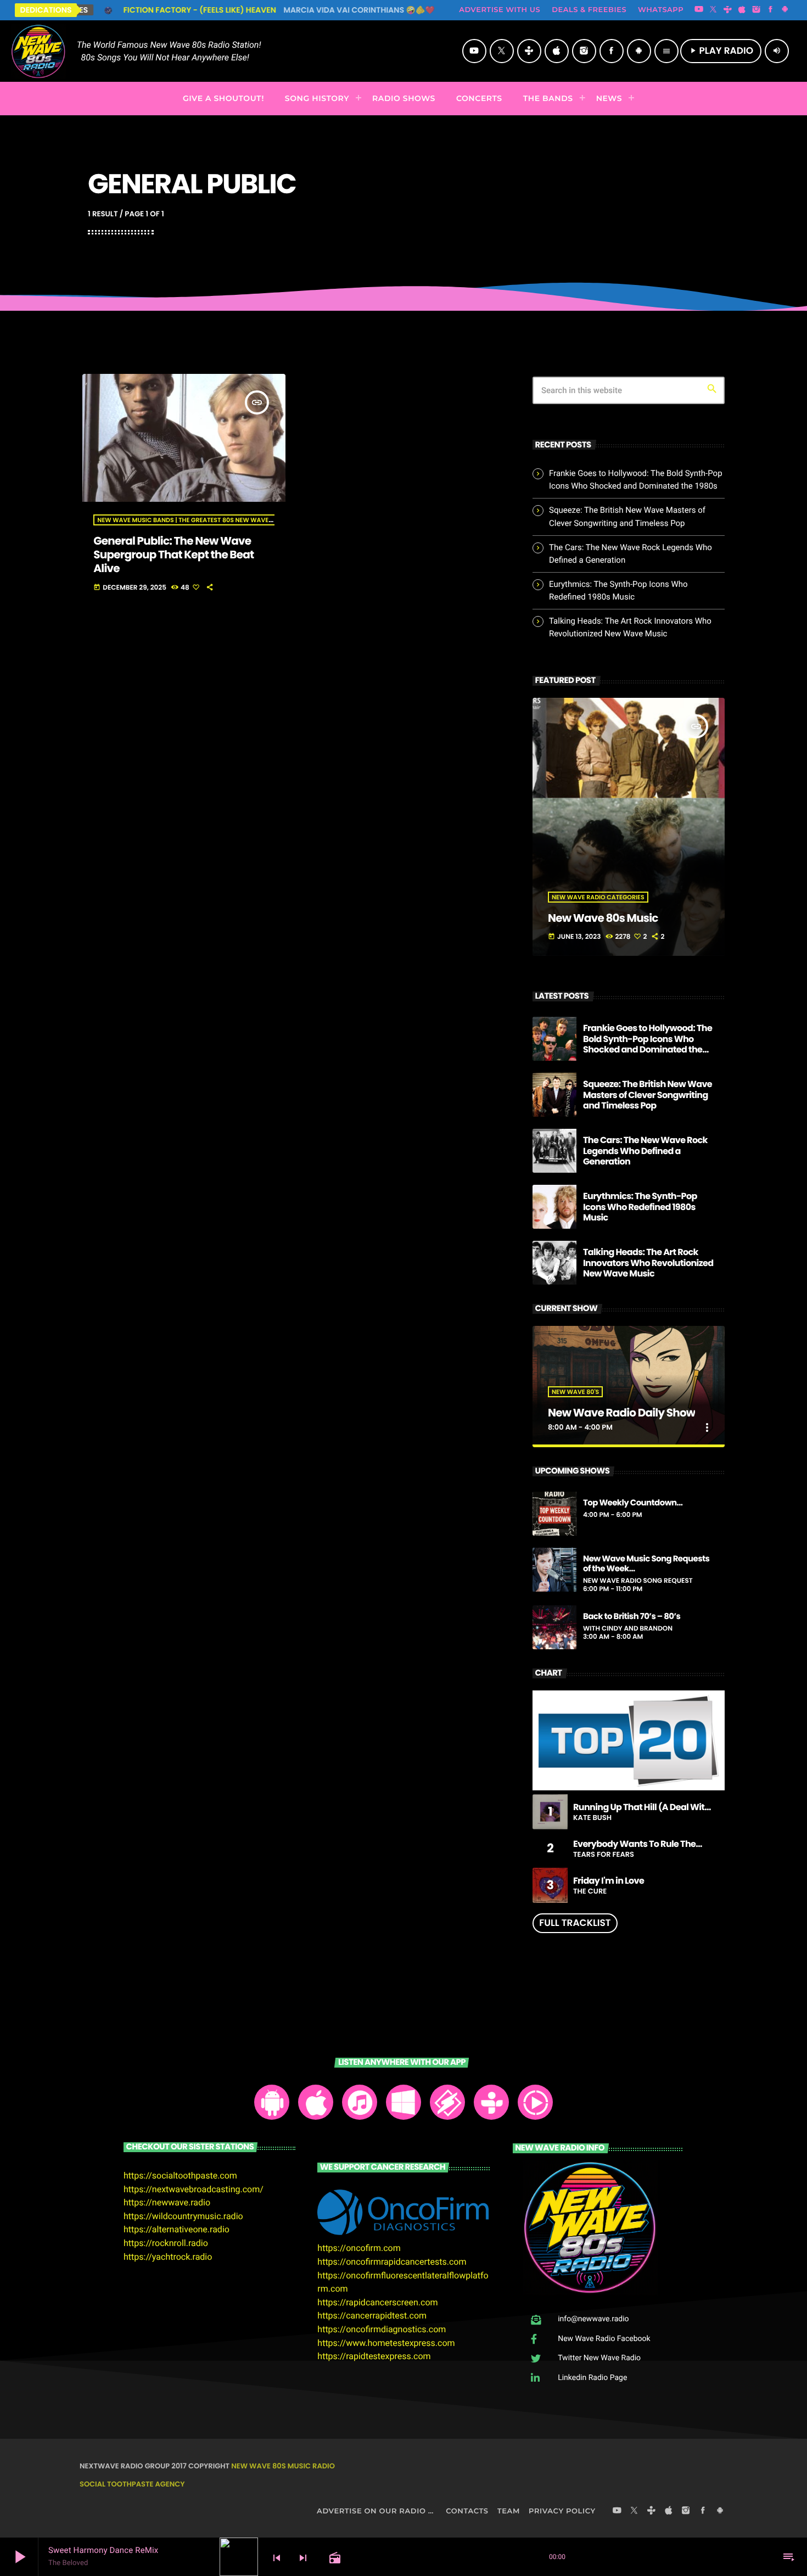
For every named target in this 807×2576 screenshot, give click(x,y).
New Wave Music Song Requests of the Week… (646, 1564)
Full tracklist (575, 1923)
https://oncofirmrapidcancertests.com (392, 2262)
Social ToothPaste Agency (132, 2484)
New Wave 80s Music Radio (283, 2466)
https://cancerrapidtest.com (372, 2315)
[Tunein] (727, 10)
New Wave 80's (575, 1392)
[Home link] (38, 51)
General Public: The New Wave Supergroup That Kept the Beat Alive (173, 555)
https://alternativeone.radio (176, 2229)
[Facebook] (771, 10)
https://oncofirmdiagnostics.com (382, 2329)
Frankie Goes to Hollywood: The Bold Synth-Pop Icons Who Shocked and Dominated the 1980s (648, 1044)
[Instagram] (756, 10)
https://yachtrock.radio (168, 2257)
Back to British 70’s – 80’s (632, 1617)
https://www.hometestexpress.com (386, 2343)
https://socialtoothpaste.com (180, 2175)
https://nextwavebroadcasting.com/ (194, 2189)
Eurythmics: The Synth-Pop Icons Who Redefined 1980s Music (640, 1206)
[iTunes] (742, 10)
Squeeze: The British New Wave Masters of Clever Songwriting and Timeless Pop (648, 1094)
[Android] (785, 10)
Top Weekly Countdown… (633, 1503)
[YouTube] (699, 10)
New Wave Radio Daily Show (621, 1413)
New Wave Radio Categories (598, 897)
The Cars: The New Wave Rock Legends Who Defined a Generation (645, 1150)
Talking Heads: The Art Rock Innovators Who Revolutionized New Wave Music (648, 1262)
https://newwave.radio (167, 2202)
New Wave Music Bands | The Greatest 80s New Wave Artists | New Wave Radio (225, 520)
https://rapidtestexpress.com (374, 2356)
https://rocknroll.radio (166, 2243)
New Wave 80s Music (603, 918)
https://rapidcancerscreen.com (377, 2302)
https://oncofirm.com (359, 2248)
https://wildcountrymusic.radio (183, 2216)
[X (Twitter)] (713, 10)
